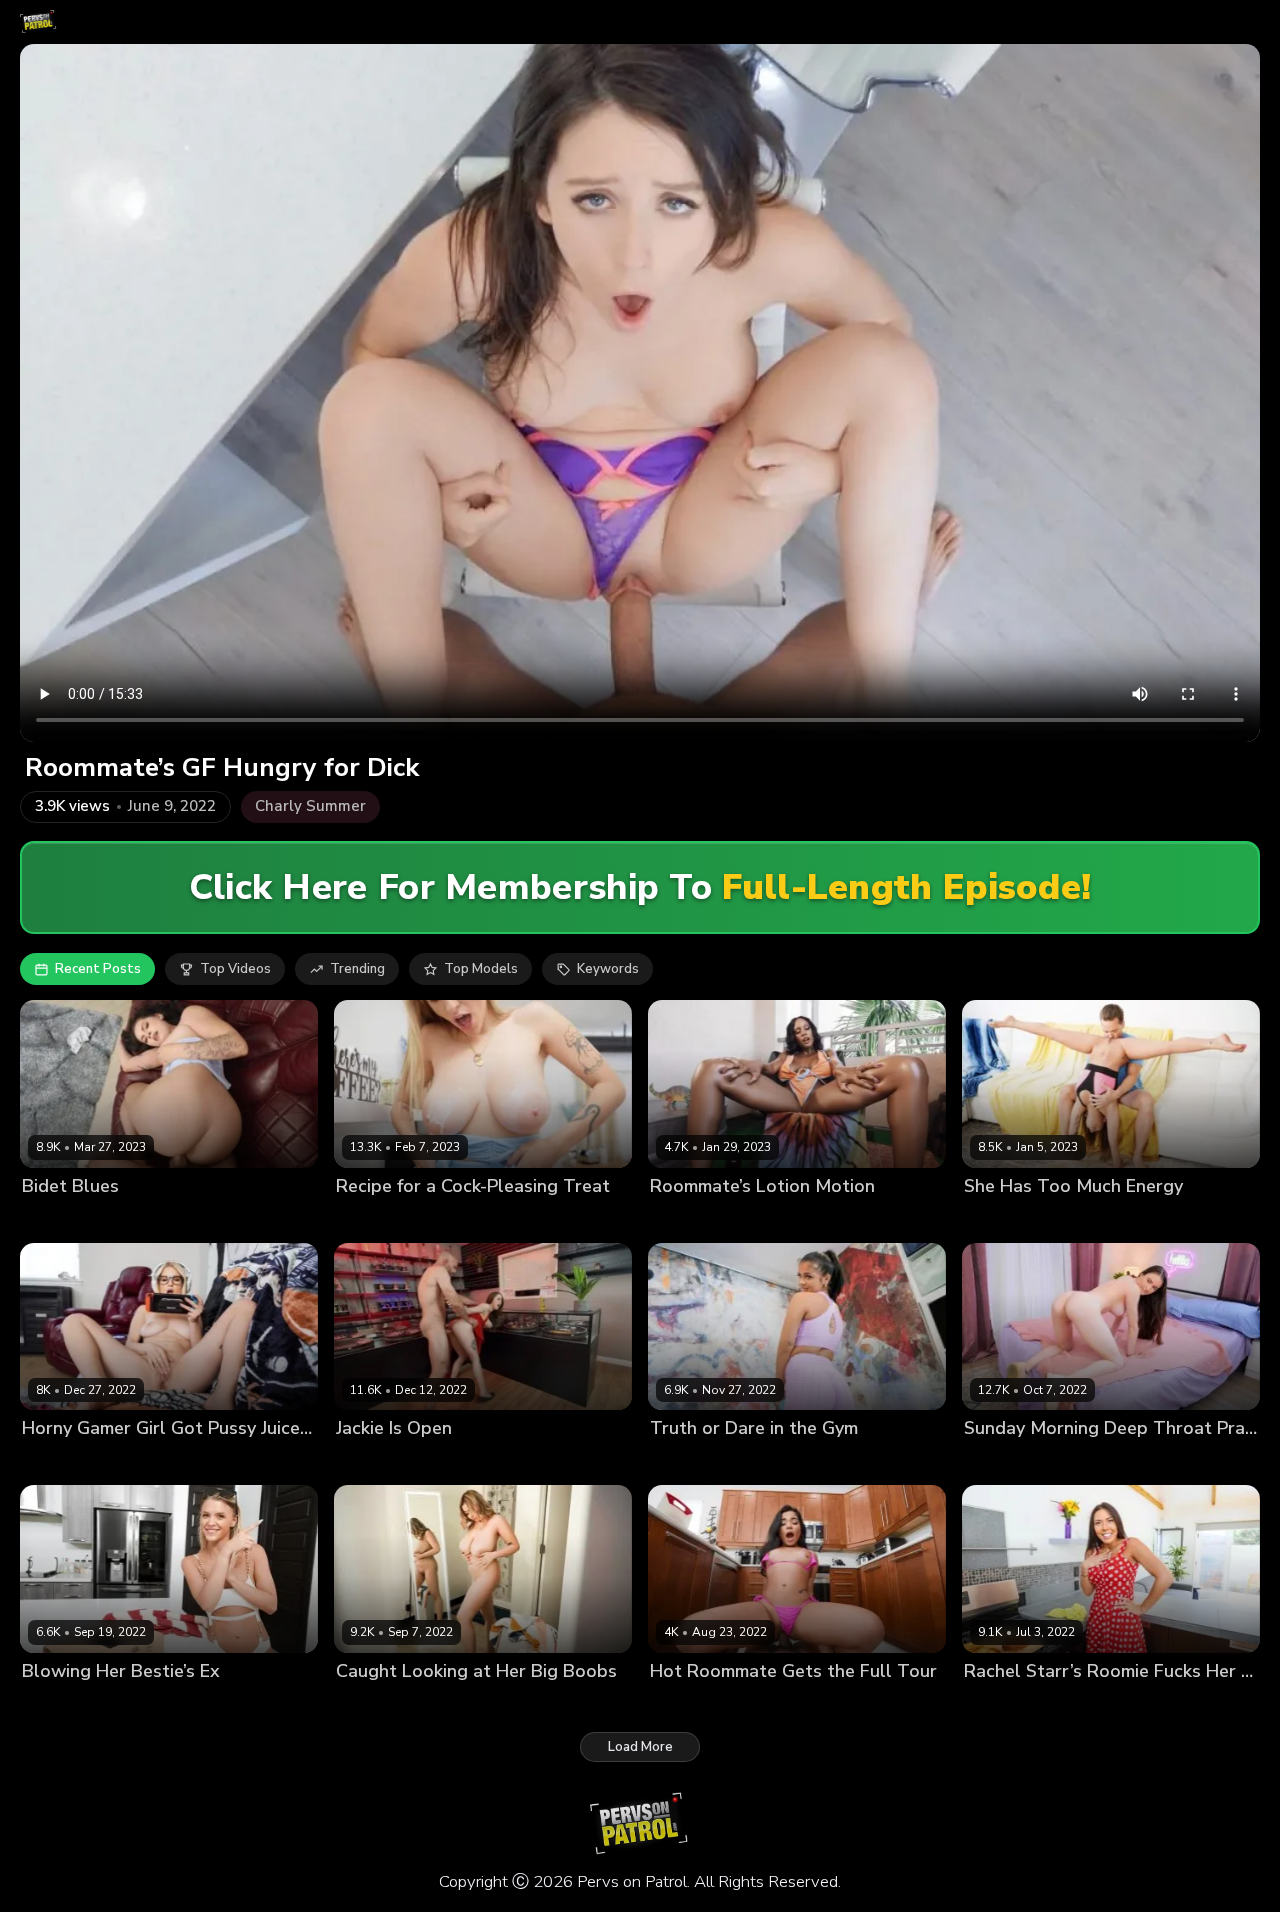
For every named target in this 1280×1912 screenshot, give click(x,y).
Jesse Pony (998, 1219)
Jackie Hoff (370, 1462)
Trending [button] (357, 969)
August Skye (690, 1219)
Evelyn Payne (64, 1704)
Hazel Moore (1004, 1462)
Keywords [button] (608, 969)
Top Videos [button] (235, 969)
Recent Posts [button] (98, 969)
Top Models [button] (481, 969)
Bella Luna (56, 1219)
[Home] (38, 22)
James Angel (774, 1704)
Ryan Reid (682, 1462)
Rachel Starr (1004, 1704)
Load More (640, 1747)
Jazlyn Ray (55, 1462)
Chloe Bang (373, 1704)
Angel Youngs (380, 1219)
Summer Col (688, 1704)
